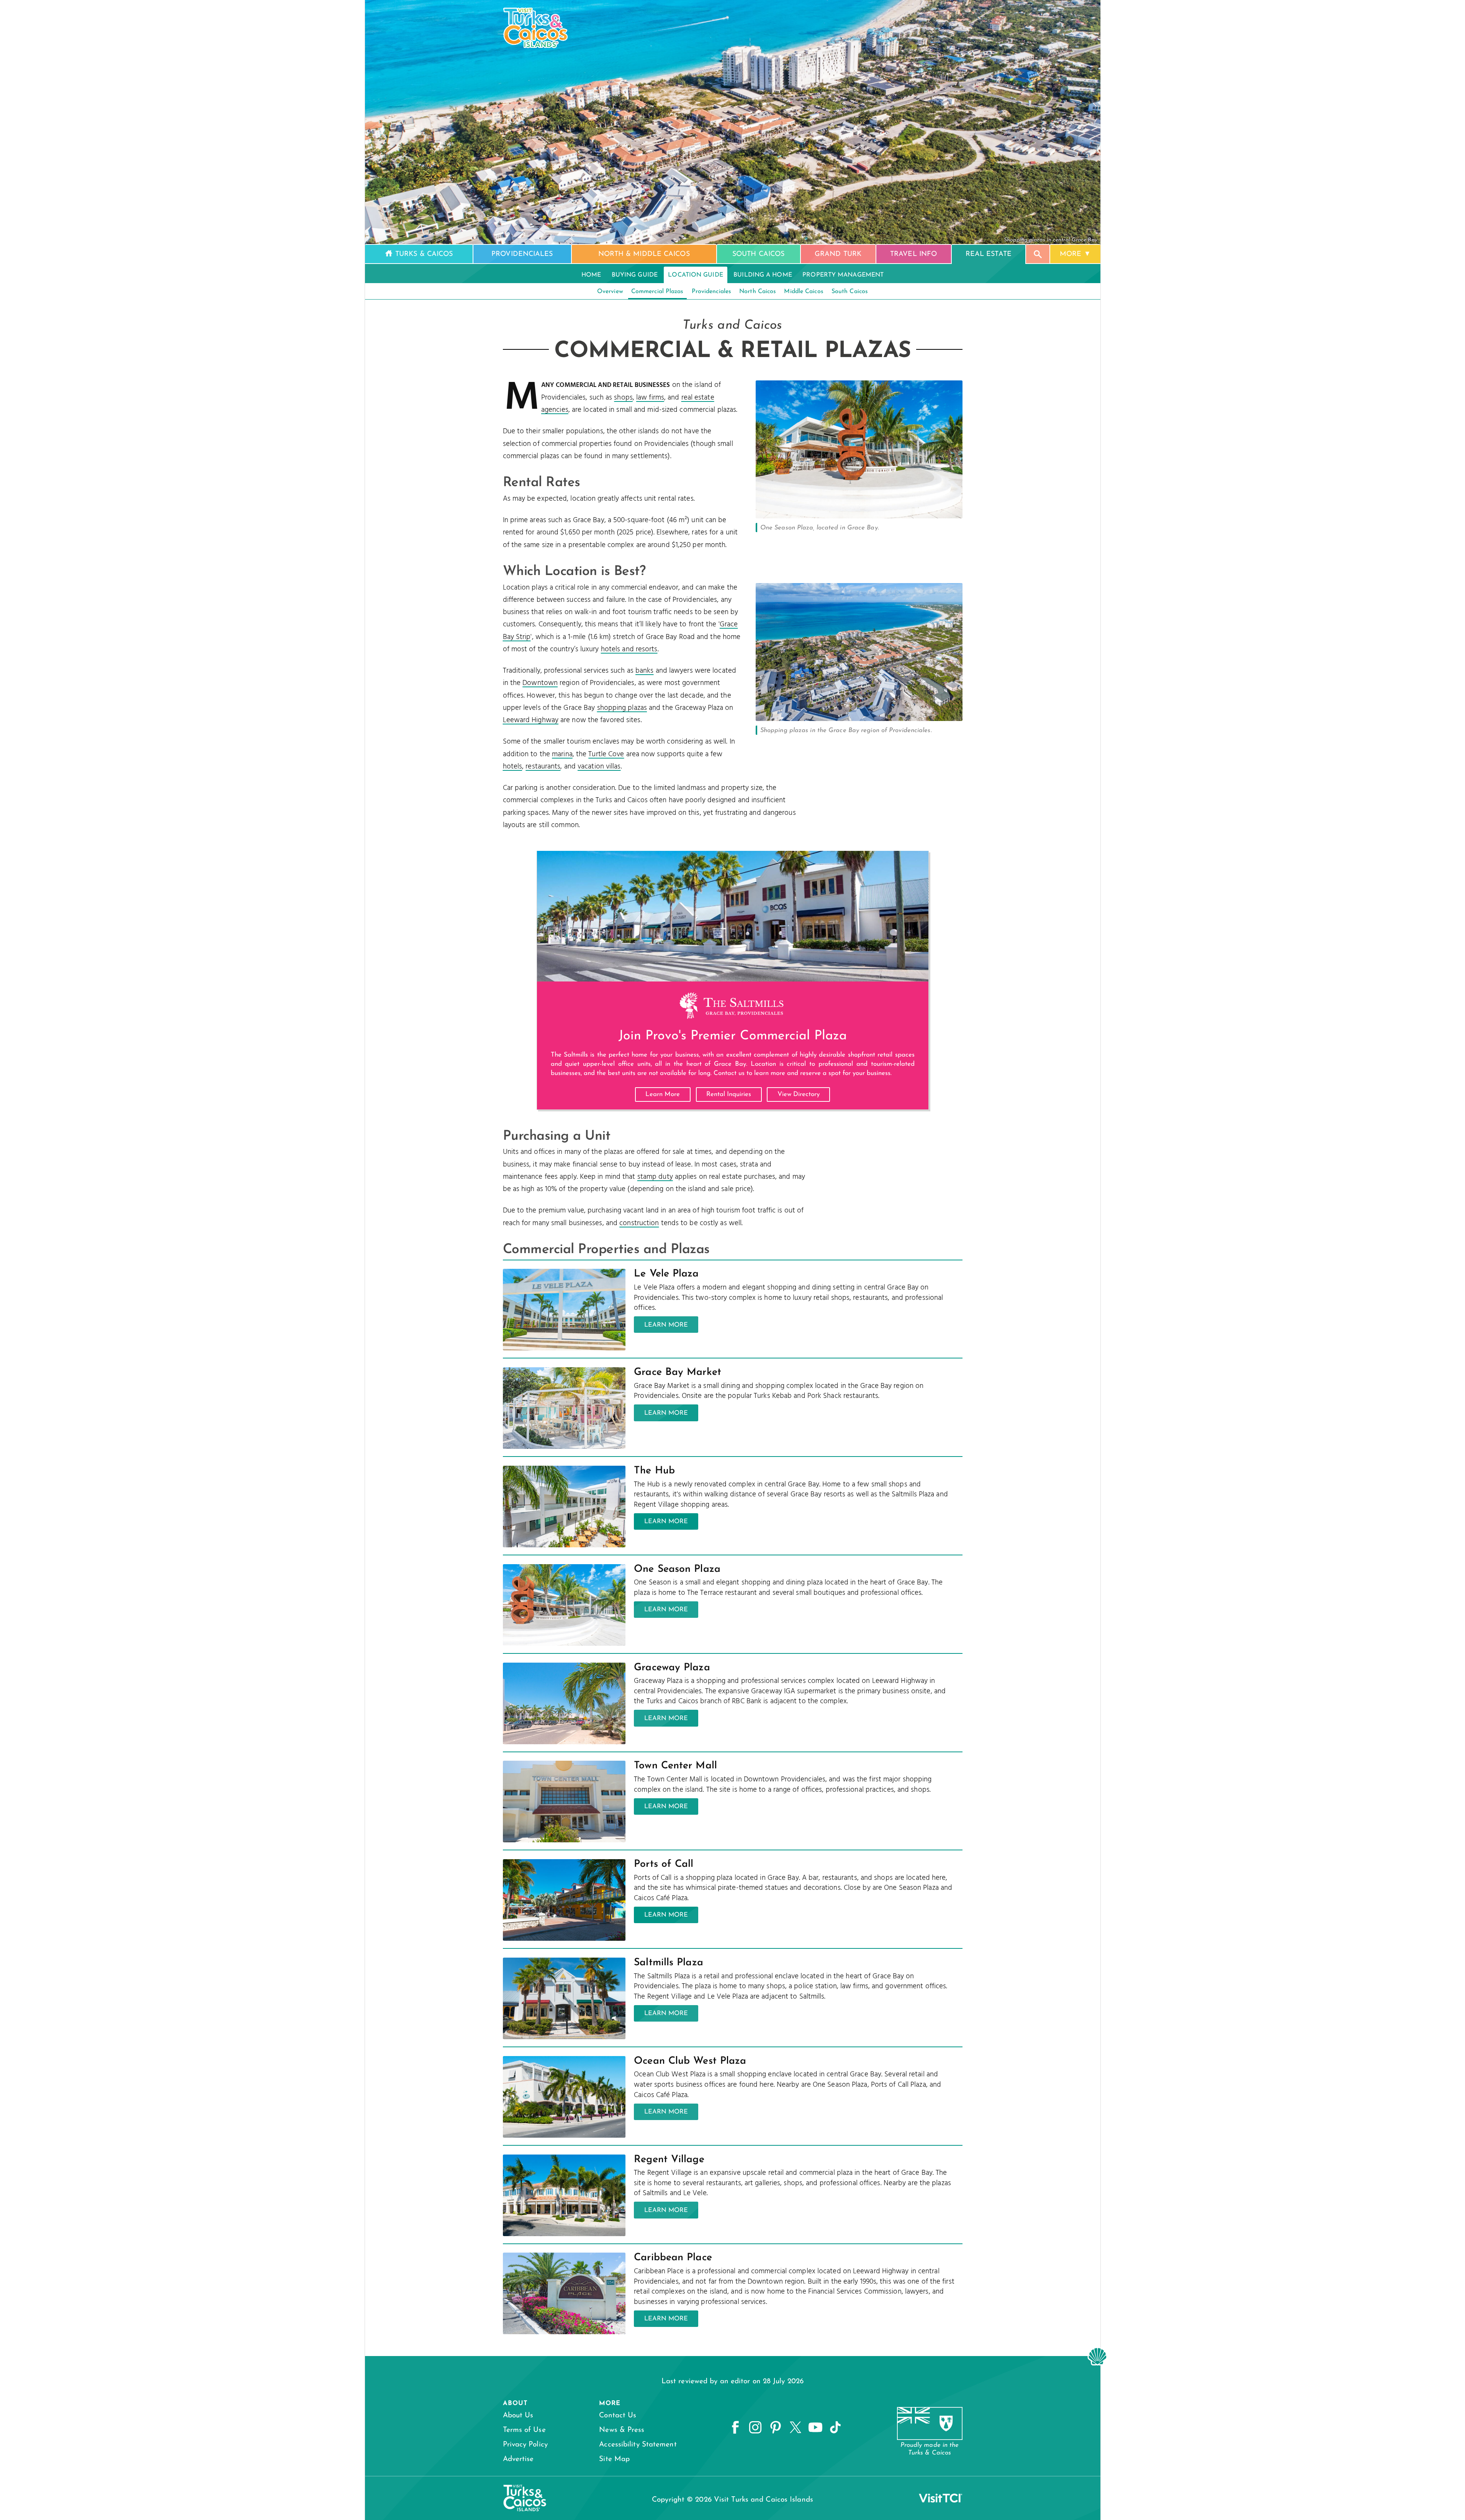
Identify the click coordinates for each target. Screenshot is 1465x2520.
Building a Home (763, 275)
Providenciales (711, 292)
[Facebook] (735, 2428)
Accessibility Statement (638, 2445)
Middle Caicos (804, 292)
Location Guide (695, 275)
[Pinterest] (776, 2428)
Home (591, 275)
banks (645, 671)
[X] (796, 2428)
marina (562, 754)
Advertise (518, 2459)
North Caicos (758, 292)
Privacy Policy (525, 2445)
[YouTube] (815, 2428)
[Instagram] (755, 2428)
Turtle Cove (606, 754)
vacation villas (599, 767)
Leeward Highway (531, 720)
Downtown (540, 683)
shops (623, 398)
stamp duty (655, 1177)
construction (639, 1223)
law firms (650, 398)
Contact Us (618, 2416)
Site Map (614, 2459)
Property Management (843, 275)
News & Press (622, 2430)
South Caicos (850, 292)
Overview (610, 292)
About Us (518, 2416)
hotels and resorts (629, 649)
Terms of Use (524, 2430)
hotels (513, 767)
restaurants (543, 767)
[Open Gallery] (859, 516)
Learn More (663, 1094)
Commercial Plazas (657, 292)
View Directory (799, 1094)
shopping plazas (622, 708)
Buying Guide (635, 275)
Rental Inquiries (729, 1094)
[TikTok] (835, 2428)
